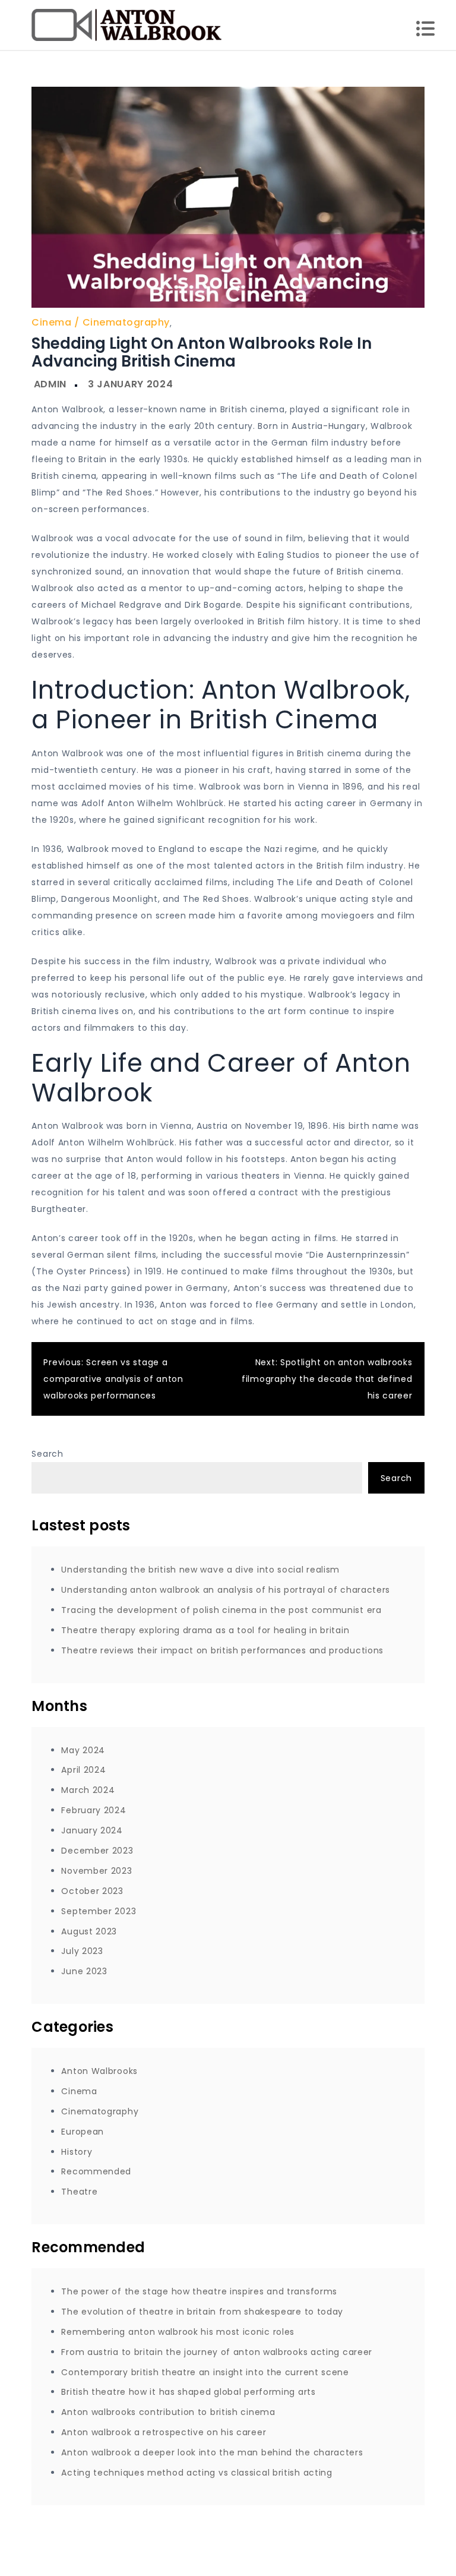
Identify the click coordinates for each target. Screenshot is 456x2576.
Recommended (96, 2171)
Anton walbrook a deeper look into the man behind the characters (212, 2452)
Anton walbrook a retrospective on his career (164, 2432)
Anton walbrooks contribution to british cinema (168, 2412)
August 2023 (89, 1931)
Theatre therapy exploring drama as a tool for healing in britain (205, 1630)
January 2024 (92, 1830)
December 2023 (97, 1851)
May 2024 (83, 1750)
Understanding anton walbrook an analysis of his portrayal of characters (226, 1590)
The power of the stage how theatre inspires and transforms (199, 2291)
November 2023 (96, 1871)
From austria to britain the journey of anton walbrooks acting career (217, 2352)
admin (50, 384)
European (83, 2132)
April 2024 (83, 1770)
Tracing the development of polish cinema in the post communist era (221, 1610)
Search (47, 1454)
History (77, 2152)
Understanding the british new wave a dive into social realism (200, 1570)
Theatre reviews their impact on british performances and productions (222, 1650)
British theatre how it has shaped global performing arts (188, 2392)
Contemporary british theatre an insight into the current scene (205, 2372)
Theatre (79, 2192)
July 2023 (82, 1951)
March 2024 (88, 1790)
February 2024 (94, 1810)
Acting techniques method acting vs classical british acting (197, 2473)
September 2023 (99, 1911)
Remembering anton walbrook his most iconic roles (178, 2332)
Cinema (51, 322)
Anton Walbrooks (99, 2071)
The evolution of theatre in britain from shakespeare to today (202, 2312)
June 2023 (84, 1971)
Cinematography (126, 322)
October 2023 (92, 1891)
